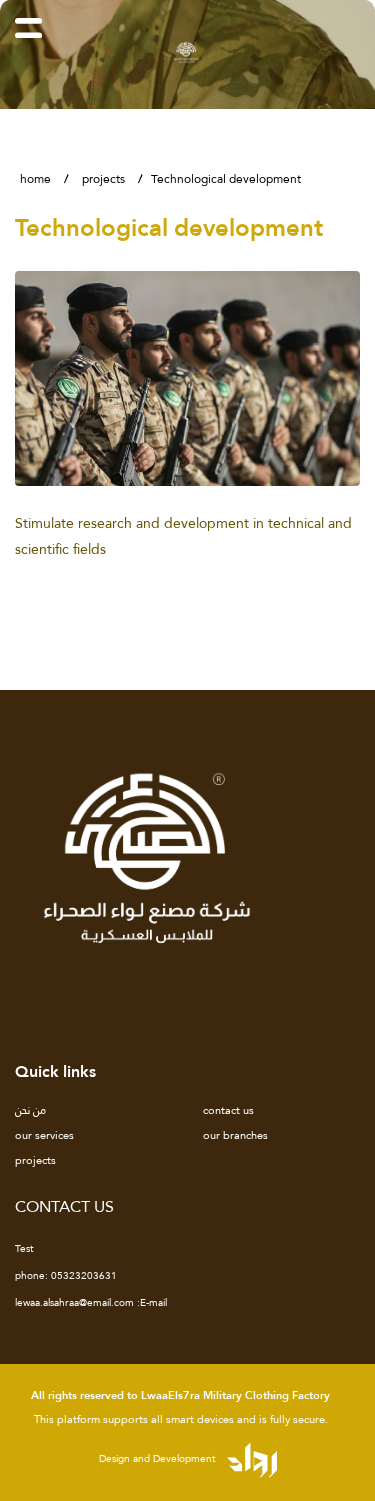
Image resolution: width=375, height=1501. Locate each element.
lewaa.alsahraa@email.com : (91, 1303)
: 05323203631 (66, 1276)
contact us (228, 1110)
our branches (235, 1135)
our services (44, 1135)
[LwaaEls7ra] (187, 50)
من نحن (30, 1110)
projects (103, 179)
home (35, 179)
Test (24, 1249)
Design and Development (159, 1458)
